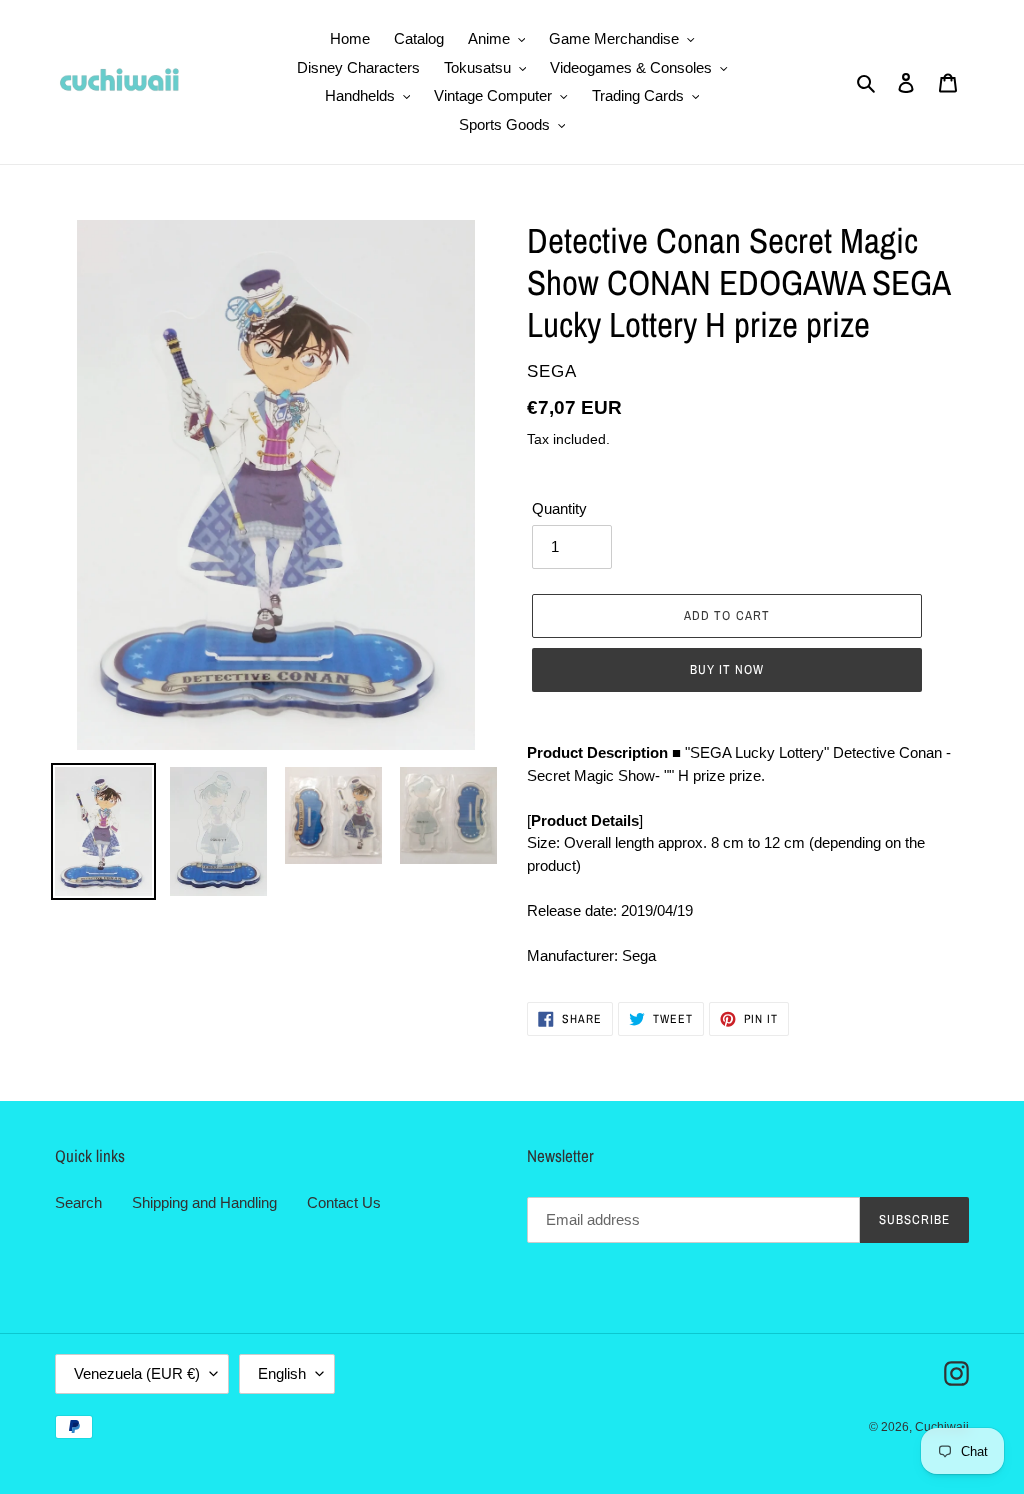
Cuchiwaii (942, 1427)
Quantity (559, 508)
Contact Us (344, 1202)
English (282, 1373)
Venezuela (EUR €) (137, 1373)
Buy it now (727, 669)
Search (78, 1202)
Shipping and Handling (204, 1202)
